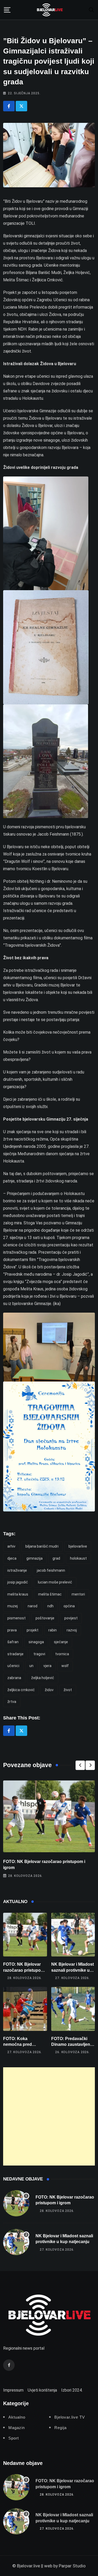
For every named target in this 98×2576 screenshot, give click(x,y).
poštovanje (45, 1618)
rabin (53, 1630)
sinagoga (36, 1642)
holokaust (78, 1558)
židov (49, 1690)
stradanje (15, 1654)
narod (33, 1606)
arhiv (11, 1546)
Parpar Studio (72, 2566)
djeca (12, 1558)
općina (69, 1606)
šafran (13, 1642)
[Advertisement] (49, 2116)
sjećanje (61, 1642)
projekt (33, 1630)
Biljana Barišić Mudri (42, 1546)
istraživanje (17, 1570)
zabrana (14, 1678)
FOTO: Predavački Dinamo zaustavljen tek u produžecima (71, 2045)
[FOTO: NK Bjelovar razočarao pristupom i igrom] (25, 1935)
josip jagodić (18, 1582)
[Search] (91, 10)
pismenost (16, 1618)
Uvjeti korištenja (42, 2390)
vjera (47, 1666)
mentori (78, 1594)
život (68, 1690)
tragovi (39, 1654)
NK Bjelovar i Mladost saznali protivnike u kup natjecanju (73, 1970)
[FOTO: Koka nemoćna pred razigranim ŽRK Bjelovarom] (25, 2009)
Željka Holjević (43, 1678)
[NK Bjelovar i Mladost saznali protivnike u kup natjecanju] (73, 1935)
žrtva (12, 1702)
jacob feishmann (51, 1570)
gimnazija (34, 1558)
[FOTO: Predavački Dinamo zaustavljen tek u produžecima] (73, 2009)
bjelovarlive (78, 1546)
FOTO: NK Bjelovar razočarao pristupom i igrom (25, 1970)
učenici (13, 1666)
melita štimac (50, 1594)
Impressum (13, 2390)
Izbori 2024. (72, 2390)
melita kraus (18, 1594)
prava (12, 1630)
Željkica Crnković (21, 1690)
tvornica (62, 1654)
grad (56, 1558)
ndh (50, 1606)
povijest (71, 1618)
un (31, 1666)
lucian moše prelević (55, 1582)
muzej (13, 1606)
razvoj (72, 1630)
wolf (65, 1666)
